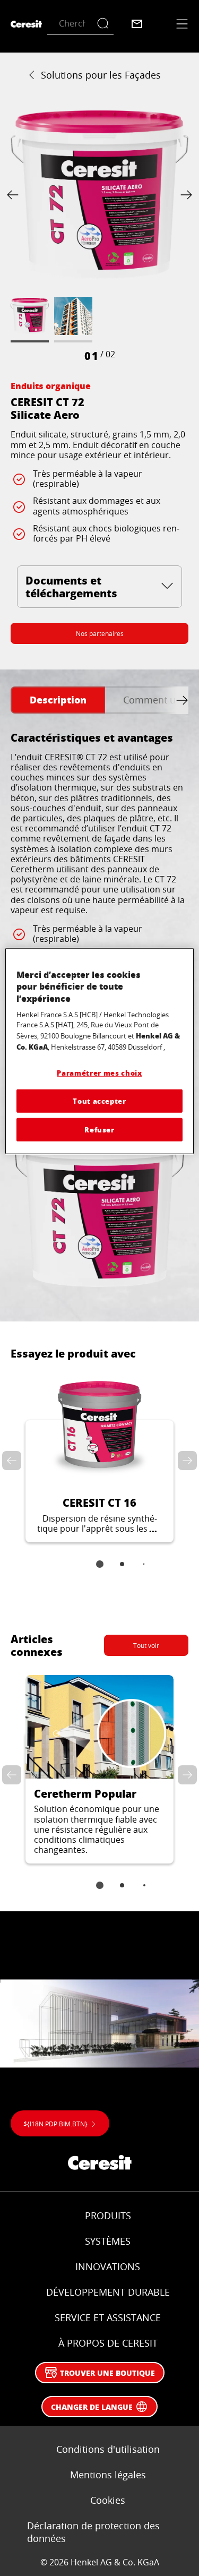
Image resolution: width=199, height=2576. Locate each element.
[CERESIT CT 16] (99, 1455)
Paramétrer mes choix (99, 1073)
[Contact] (137, 24)
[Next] (184, 195)
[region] (99, 1051)
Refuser (99, 1130)
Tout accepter (99, 1101)
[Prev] (15, 195)
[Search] (105, 24)
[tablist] (100, 1572)
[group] (99, 235)
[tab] (58, 700)
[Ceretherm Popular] (99, 1770)
